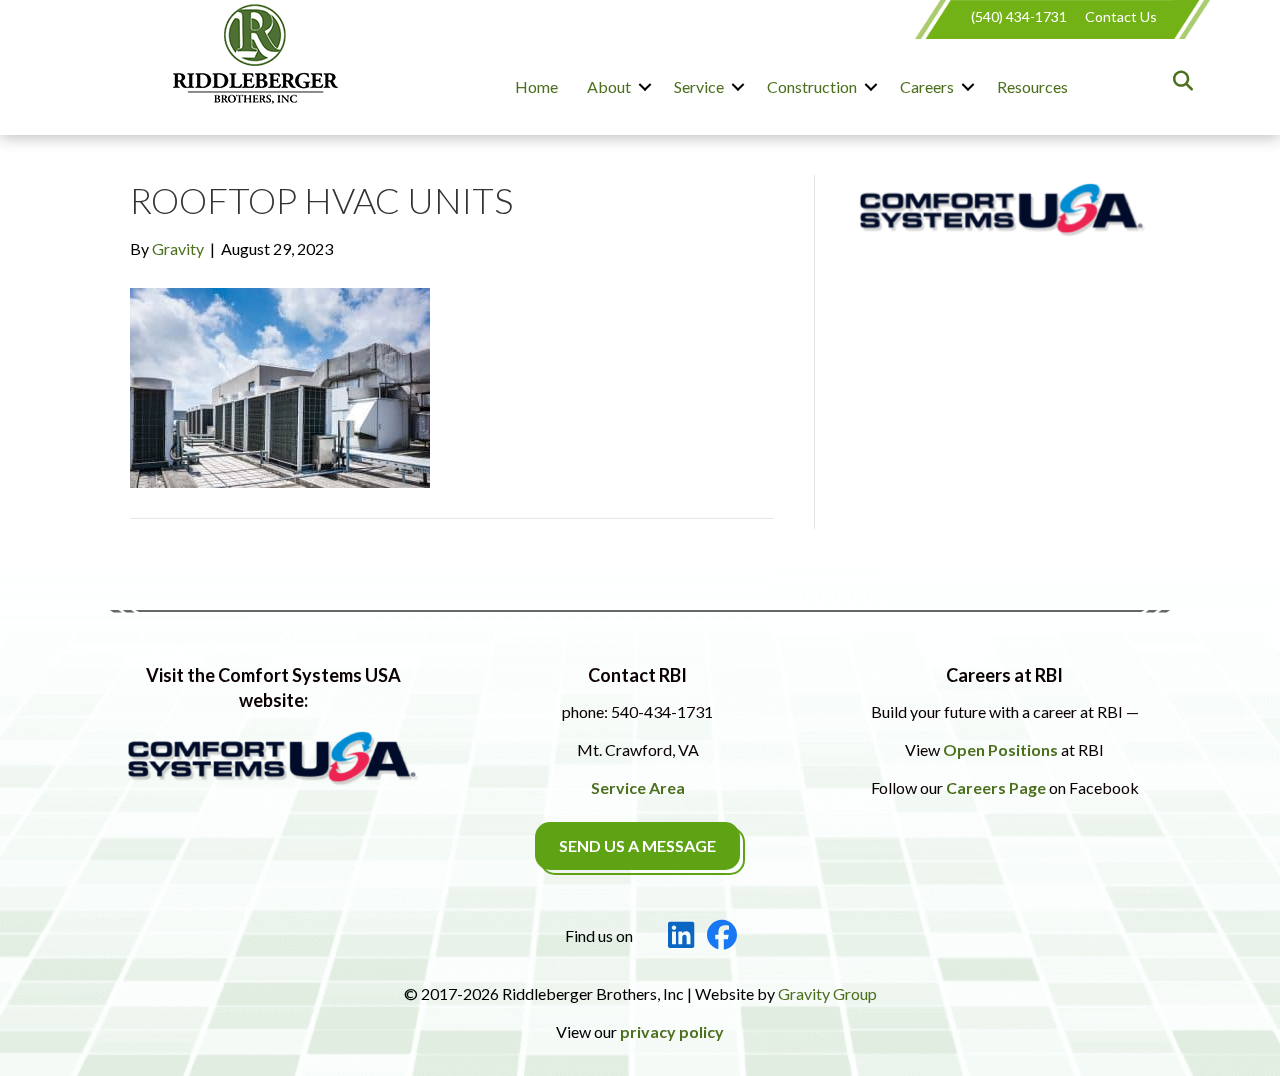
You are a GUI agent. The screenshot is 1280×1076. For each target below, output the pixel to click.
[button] (645, 87)
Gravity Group (827, 993)
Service (699, 86)
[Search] (1177, 81)
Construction (812, 86)
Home (536, 86)
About (609, 86)
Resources (1032, 86)
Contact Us (1121, 16)
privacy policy (672, 1031)
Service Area (638, 787)
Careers (927, 86)
